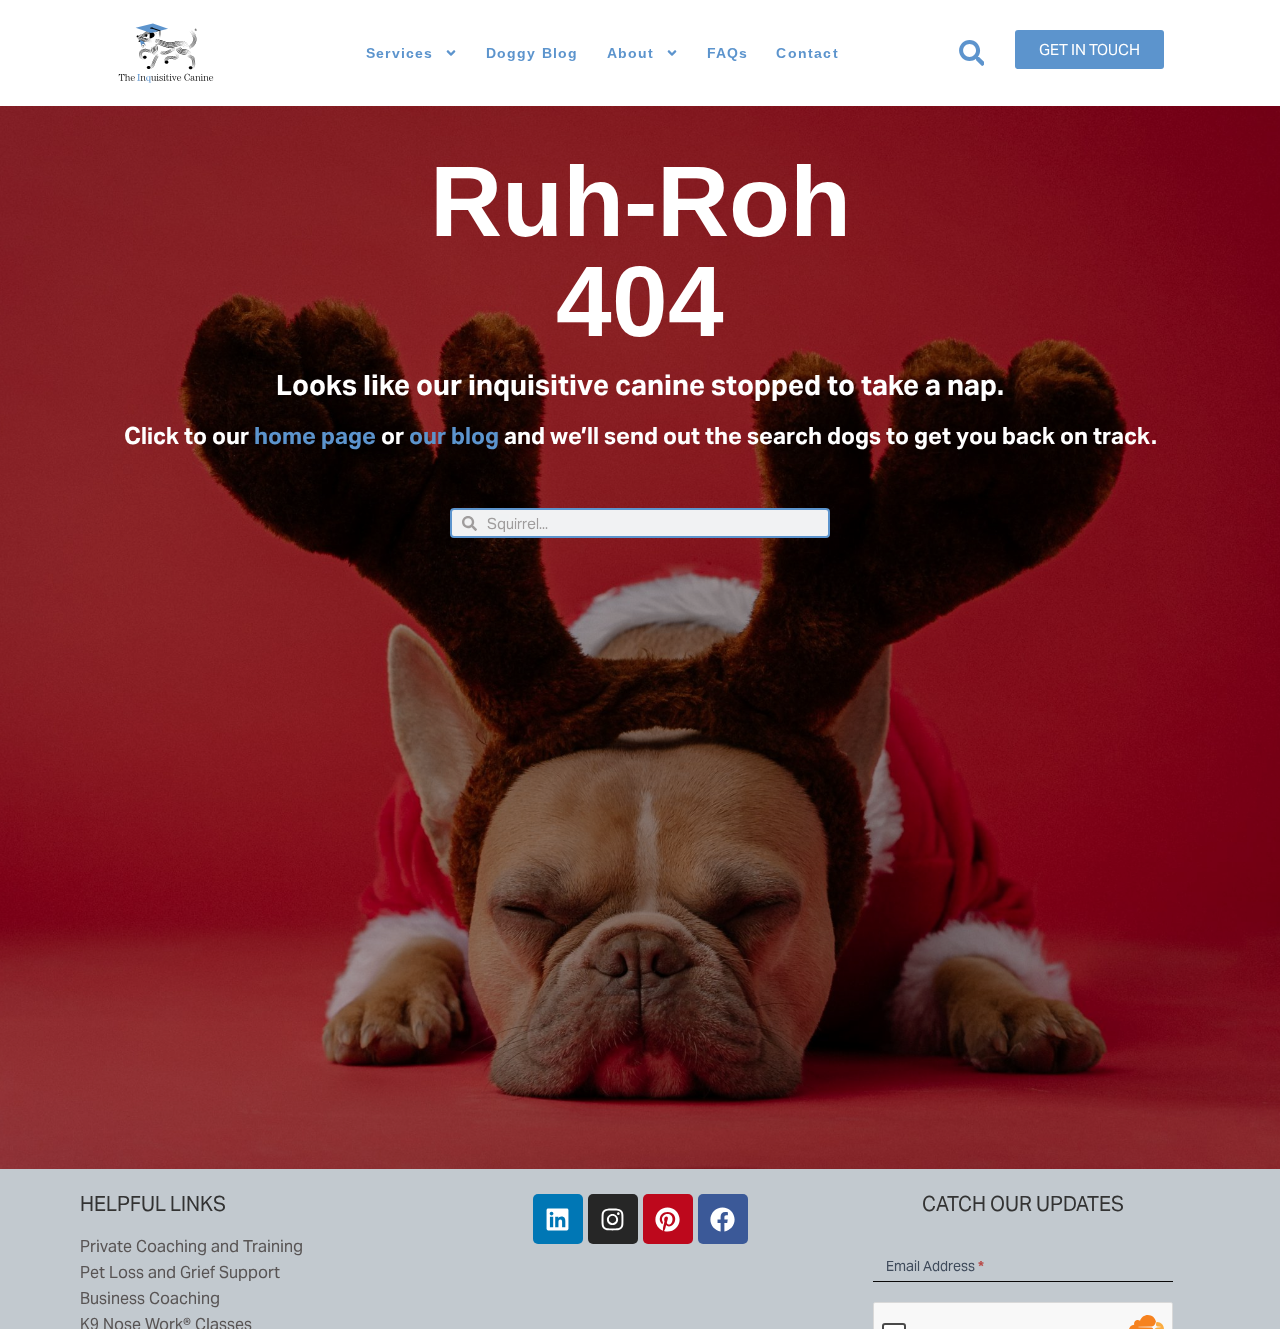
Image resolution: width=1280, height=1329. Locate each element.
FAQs (728, 53)
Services (400, 53)
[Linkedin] (558, 1219)
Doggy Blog (532, 53)
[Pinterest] (668, 1219)
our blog (454, 436)
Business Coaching (150, 1298)
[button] (971, 53)
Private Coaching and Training (191, 1246)
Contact (807, 53)
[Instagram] (613, 1219)
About (631, 53)
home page (315, 436)
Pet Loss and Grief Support (180, 1272)
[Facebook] (723, 1219)
